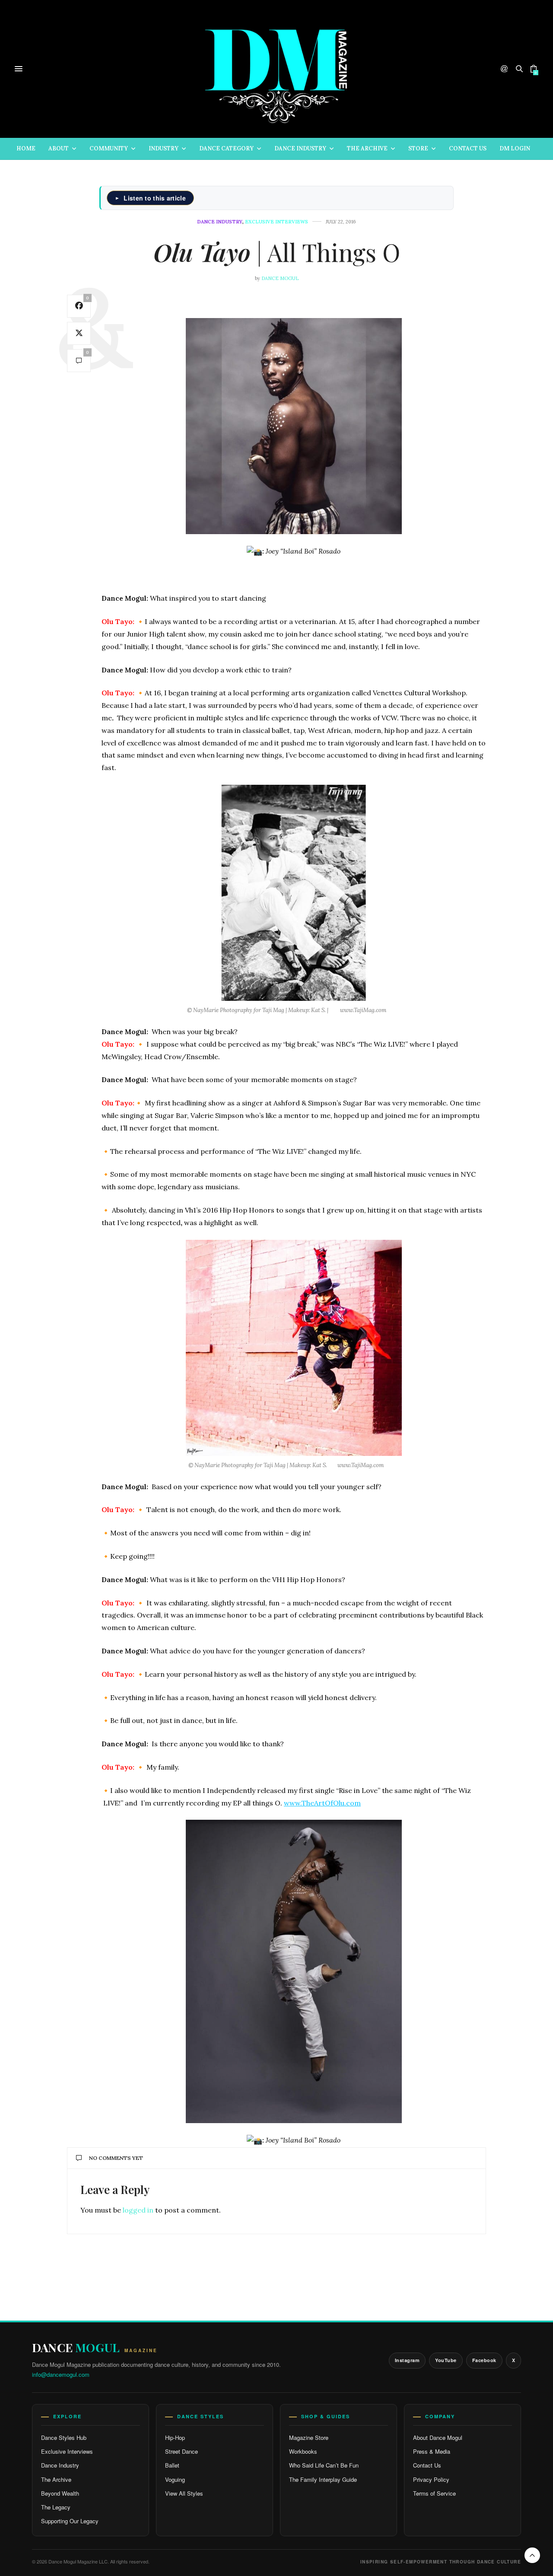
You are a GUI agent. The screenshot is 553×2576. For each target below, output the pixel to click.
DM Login (515, 148)
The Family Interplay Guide (323, 2479)
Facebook (484, 2360)
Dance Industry (300, 148)
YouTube (446, 2360)
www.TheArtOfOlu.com (322, 1803)
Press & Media (432, 2451)
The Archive (367, 148)
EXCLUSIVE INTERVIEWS (276, 222)
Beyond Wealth (60, 2493)
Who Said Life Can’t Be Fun (324, 2465)
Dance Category (226, 148)
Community (109, 148)
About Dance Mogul (438, 2437)
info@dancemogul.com (61, 2374)
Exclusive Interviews (67, 2451)
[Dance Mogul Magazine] (277, 69)
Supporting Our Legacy (70, 2521)
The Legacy (56, 2507)
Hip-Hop (175, 2437)
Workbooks (303, 2451)
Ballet (172, 2465)
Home (26, 148)
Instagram (407, 2360)
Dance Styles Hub (64, 2437)
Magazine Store (309, 2437)
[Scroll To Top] (532, 2555)
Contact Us (468, 148)
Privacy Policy (431, 2479)
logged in (138, 2210)
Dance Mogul (280, 278)
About (59, 148)
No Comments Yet (116, 2158)
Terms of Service (434, 2493)
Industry (164, 148)
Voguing (175, 2479)
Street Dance (181, 2451)
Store (418, 148)
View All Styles (184, 2493)
